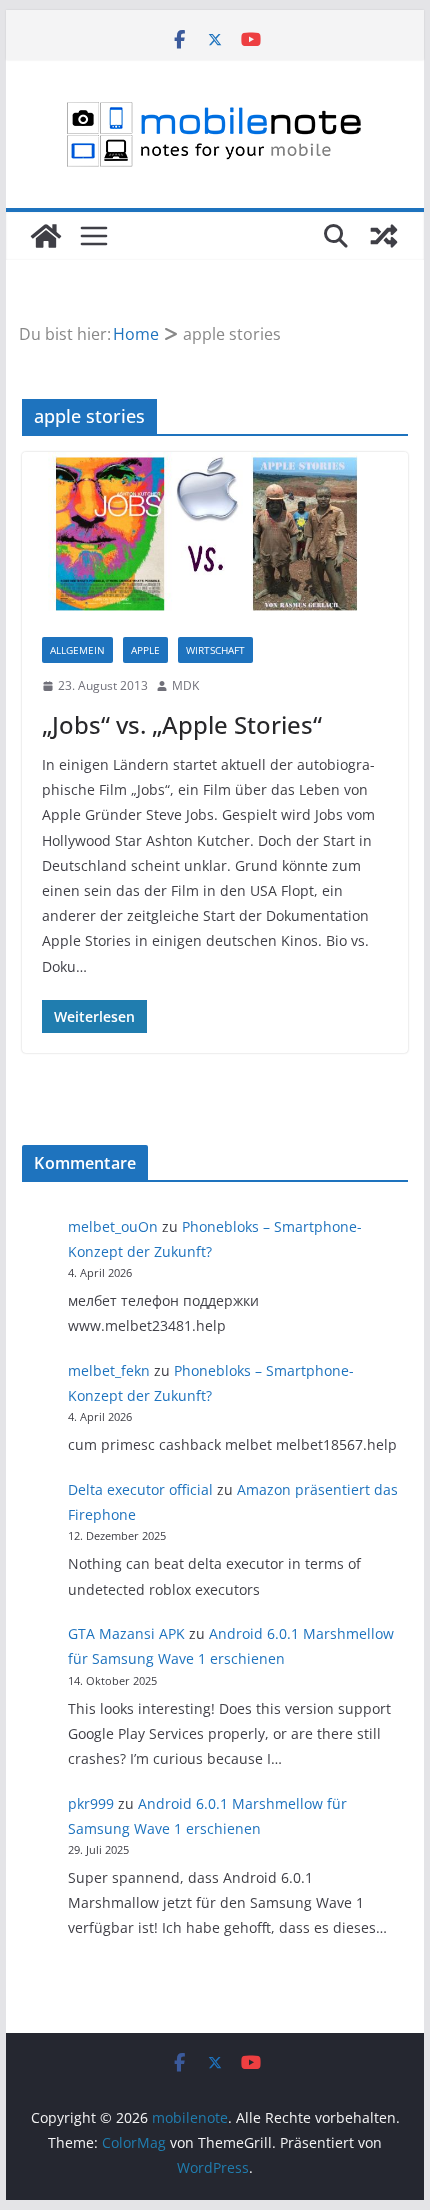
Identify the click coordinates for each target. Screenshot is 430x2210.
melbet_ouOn (113, 1226)
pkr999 (91, 1803)
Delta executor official (140, 1489)
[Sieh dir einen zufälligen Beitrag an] (384, 236)
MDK (185, 685)
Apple (145, 650)
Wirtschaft (215, 650)
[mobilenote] (46, 236)
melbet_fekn (109, 1370)
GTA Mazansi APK (126, 1633)
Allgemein (77, 650)
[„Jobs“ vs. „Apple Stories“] (214, 534)
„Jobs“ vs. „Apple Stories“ (182, 724)
